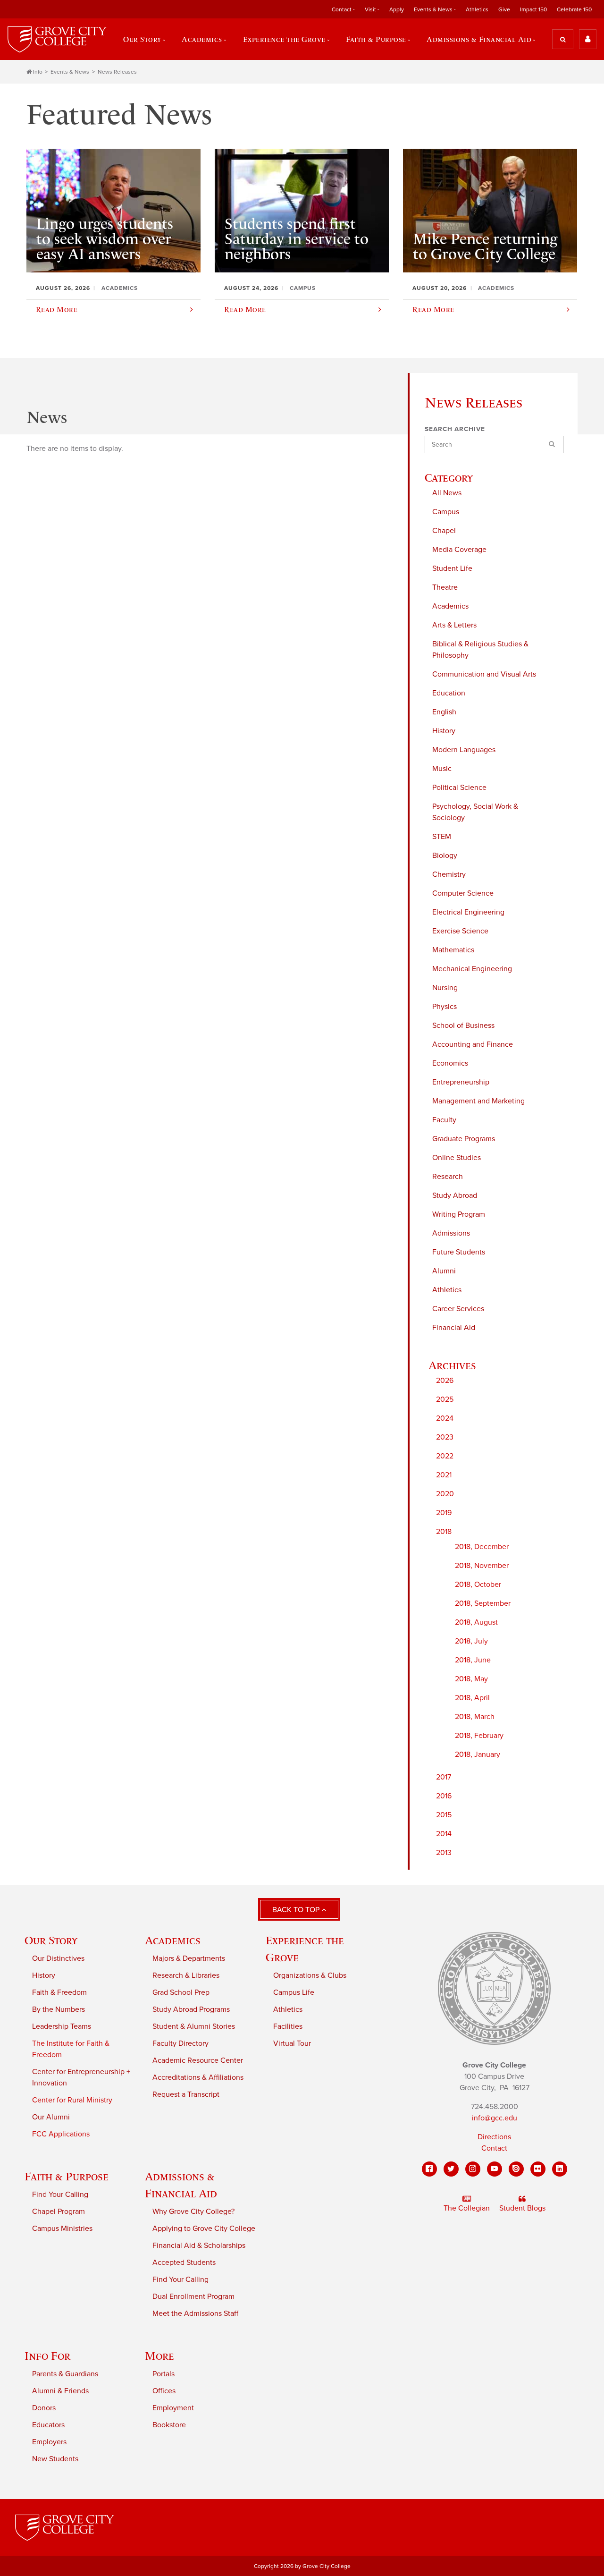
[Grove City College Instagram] (473, 2169)
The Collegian (467, 2208)
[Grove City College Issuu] (516, 2169)
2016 (444, 1796)
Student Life (452, 568)
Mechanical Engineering (472, 969)
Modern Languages (464, 750)
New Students (55, 2459)
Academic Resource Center (198, 2060)
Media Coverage (459, 550)
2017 (444, 1777)
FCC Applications (61, 2134)
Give (504, 9)
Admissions (451, 1233)
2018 (444, 1532)
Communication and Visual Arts (484, 674)
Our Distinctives (58, 1958)
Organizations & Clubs (310, 1975)
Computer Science (463, 893)
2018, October (478, 1585)
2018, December (482, 1547)
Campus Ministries (62, 2229)
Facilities (288, 2026)
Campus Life (294, 1992)
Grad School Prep (181, 1992)
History (444, 731)
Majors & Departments (189, 1958)
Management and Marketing (478, 1101)
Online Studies (457, 1158)
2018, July (471, 1641)
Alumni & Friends (60, 2391)
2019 (444, 1513)
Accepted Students (184, 2262)
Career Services (458, 1309)
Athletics (477, 9)
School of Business (463, 1025)
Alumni (444, 1271)
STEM (442, 837)
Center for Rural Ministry (72, 2100)
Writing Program (459, 1214)
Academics (450, 606)
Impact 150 (533, 9)
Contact (494, 2148)
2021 (444, 1475)
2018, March (475, 1717)
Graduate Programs (464, 1139)
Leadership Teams (62, 2026)
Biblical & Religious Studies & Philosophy (480, 650)
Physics (445, 1007)
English (444, 712)
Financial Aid (454, 1328)
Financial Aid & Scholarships (199, 2246)
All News (447, 493)
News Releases (117, 72)
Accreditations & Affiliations (198, 2077)
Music (442, 769)
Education (449, 693)
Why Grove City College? (193, 2212)
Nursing (445, 988)
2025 (445, 1399)
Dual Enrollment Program (193, 2296)
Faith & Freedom (59, 1992)
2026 (445, 1381)
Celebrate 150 (574, 9)
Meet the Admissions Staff (195, 2313)
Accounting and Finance (473, 1044)
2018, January (478, 1754)
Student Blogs (522, 2208)
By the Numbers (59, 2009)
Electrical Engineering (468, 912)
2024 (445, 1418)
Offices (164, 2391)
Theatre (445, 587)
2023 (445, 1437)
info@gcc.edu (495, 2118)
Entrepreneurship (461, 1082)
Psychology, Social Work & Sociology (475, 812)
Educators (48, 2425)
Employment (173, 2408)
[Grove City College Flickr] (538, 2169)
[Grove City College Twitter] (451, 2169)
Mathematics (453, 950)
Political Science (459, 788)
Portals (164, 2374)
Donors (44, 2408)
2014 (444, 1834)
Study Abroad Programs (191, 2009)
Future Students (459, 1252)
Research (448, 1177)
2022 (445, 1456)
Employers (49, 2442)
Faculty (444, 1120)
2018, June (473, 1660)
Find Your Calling (60, 2195)
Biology (445, 856)
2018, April (472, 1698)
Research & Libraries (186, 1975)
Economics (450, 1063)
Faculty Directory (180, 2043)
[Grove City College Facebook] (429, 2169)
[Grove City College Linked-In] (560, 2169)
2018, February (479, 1736)
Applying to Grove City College (204, 2229)
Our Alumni (51, 2117)
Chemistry (449, 874)
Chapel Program (59, 2212)
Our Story (51, 1940)
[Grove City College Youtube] (495, 2169)
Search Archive (455, 429)
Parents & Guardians (65, 2374)
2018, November (482, 1566)
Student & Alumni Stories (194, 2026)
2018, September (483, 1603)
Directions (494, 2137)
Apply (397, 9)
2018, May (471, 1679)
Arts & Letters (454, 625)
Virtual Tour (292, 2043)
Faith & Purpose (67, 2176)
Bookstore (169, 2425)
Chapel (444, 531)
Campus (446, 512)
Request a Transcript (186, 2094)
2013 (444, 1853)
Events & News (70, 72)
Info (38, 72)
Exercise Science (460, 931)
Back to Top (297, 1910)
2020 (445, 1494)
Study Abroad (455, 1195)
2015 (444, 1815)
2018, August (476, 1622)
